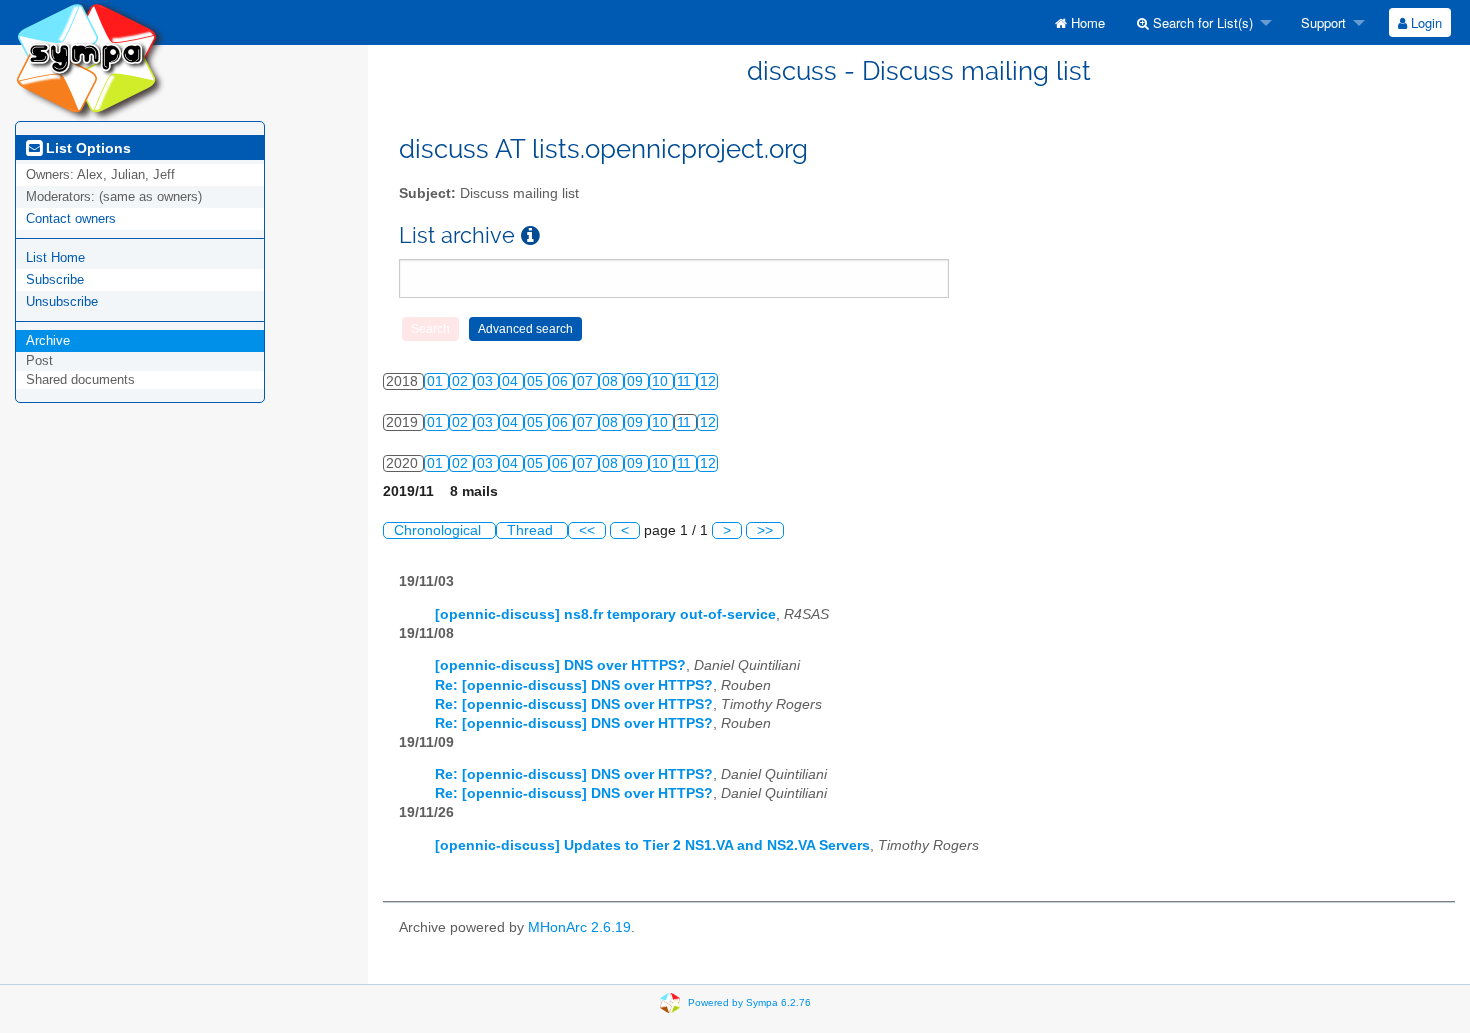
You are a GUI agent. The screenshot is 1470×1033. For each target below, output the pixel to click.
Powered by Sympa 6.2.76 (749, 1002)
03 (487, 381)
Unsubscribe (62, 301)
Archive (48, 340)
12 (708, 381)
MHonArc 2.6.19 (579, 927)
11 (686, 381)
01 (437, 381)
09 (637, 381)
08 (612, 381)
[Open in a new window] (530, 235)
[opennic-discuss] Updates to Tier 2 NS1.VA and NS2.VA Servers (652, 845)
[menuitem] (1080, 22)
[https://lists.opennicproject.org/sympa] (90, 59)
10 (662, 381)
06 (562, 381)
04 (512, 381)
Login (1424, 22)
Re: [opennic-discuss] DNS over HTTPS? (574, 685)
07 (587, 381)
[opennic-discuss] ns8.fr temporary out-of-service (605, 614)
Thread (532, 530)
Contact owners (71, 218)
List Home (55, 257)
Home (1086, 22)
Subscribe (55, 279)
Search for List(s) (1201, 22)
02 (462, 381)
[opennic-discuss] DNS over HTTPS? (560, 665)
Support (1321, 22)
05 (537, 381)
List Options (86, 148)
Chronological (439, 530)
